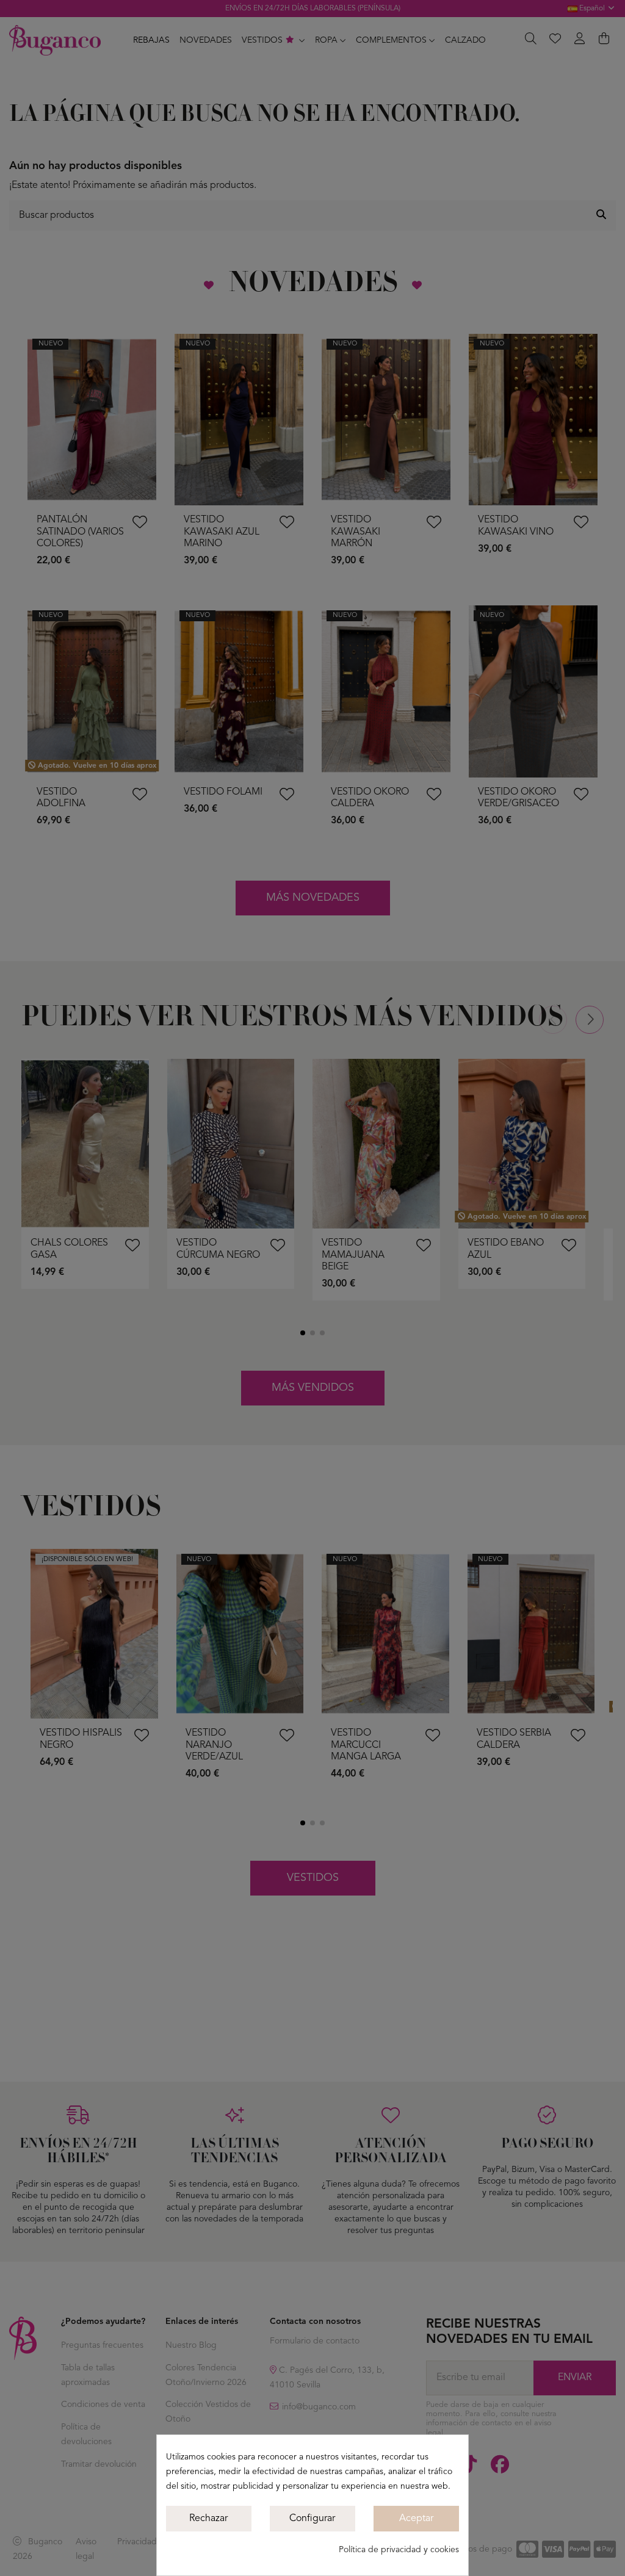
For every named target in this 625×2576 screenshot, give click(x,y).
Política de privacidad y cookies (399, 2550)
